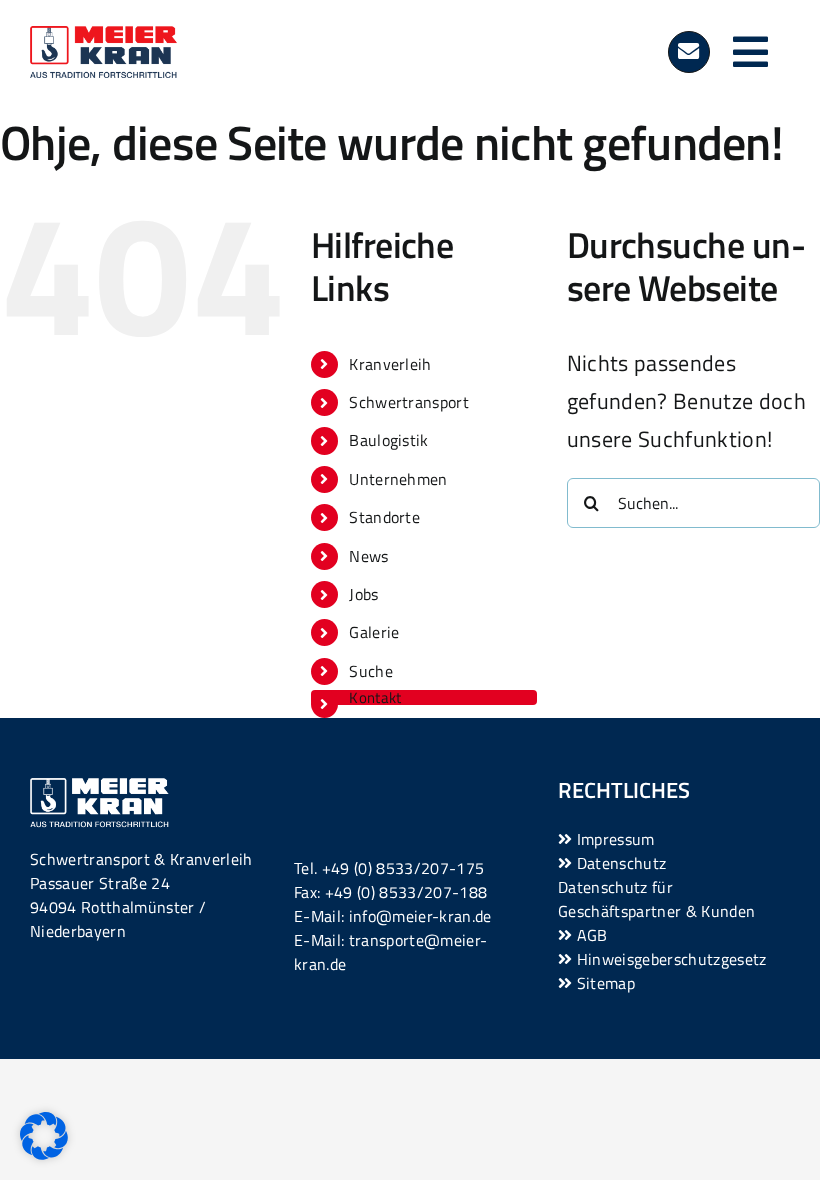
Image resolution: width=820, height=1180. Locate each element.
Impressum (613, 839)
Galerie (374, 632)
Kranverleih (390, 364)
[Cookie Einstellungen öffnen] (44, 1152)
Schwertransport (409, 402)
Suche (371, 671)
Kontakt (375, 697)
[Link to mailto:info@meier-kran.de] (689, 52)
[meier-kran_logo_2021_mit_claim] (103, 37)
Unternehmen (398, 479)
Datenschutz (619, 863)
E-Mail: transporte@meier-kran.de (390, 952)
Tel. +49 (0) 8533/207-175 (389, 868)
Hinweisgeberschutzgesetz (669, 959)
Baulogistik (389, 440)
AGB (589, 935)
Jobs (363, 594)
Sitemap (603, 983)
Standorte (384, 517)
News (368, 556)
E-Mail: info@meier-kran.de (393, 916)
